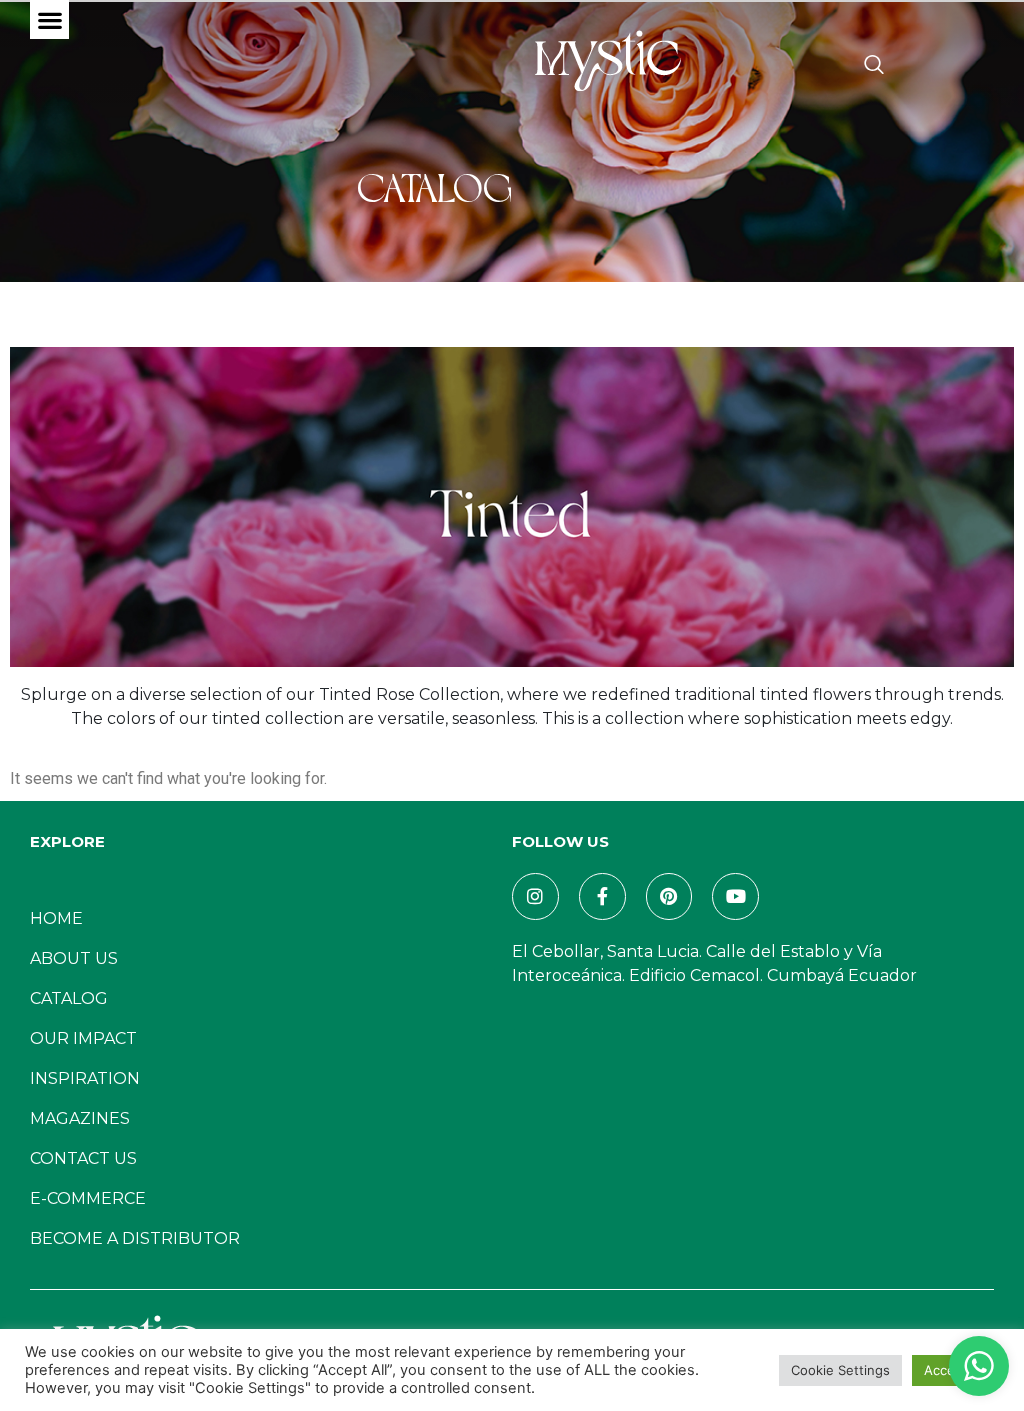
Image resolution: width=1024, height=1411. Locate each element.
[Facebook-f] (602, 896)
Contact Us (83, 1158)
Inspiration (85, 1078)
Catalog (69, 998)
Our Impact (83, 1038)
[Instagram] (535, 896)
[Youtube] (735, 896)
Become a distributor (135, 1238)
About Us (74, 958)
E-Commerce (88, 1198)
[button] (49, 19)
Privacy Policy (495, 1345)
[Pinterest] (669, 896)
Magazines (80, 1118)
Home (56, 918)
